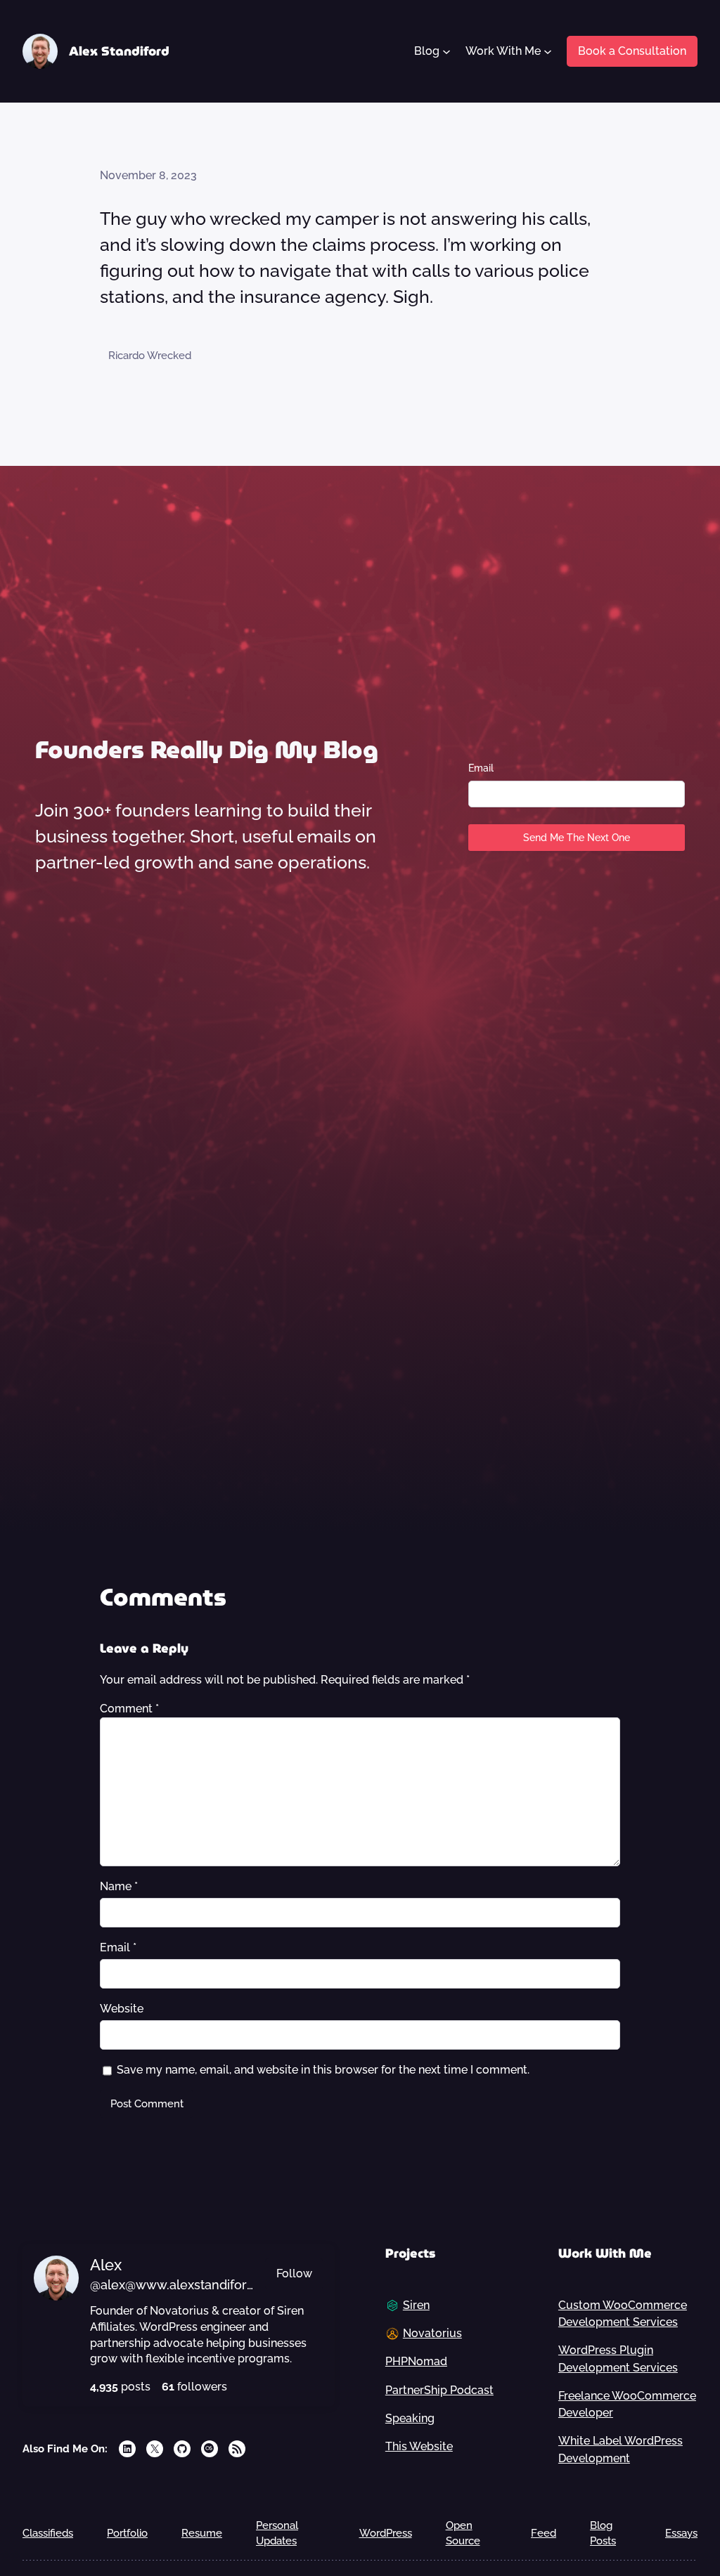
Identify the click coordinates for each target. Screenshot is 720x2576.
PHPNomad (416, 2361)
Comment (129, 1709)
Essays (681, 2533)
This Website (419, 2446)
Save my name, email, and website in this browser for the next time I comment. (323, 2070)
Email (481, 768)
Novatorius (432, 2333)
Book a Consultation (632, 51)
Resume (202, 2533)
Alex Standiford (119, 51)
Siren (416, 2305)
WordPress (386, 2533)
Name (119, 1886)
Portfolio (127, 2533)
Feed (544, 2533)
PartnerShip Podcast (439, 2390)
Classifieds (48, 2533)
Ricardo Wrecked (150, 355)
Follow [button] (294, 2273)
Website (122, 2009)
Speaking (410, 2418)
